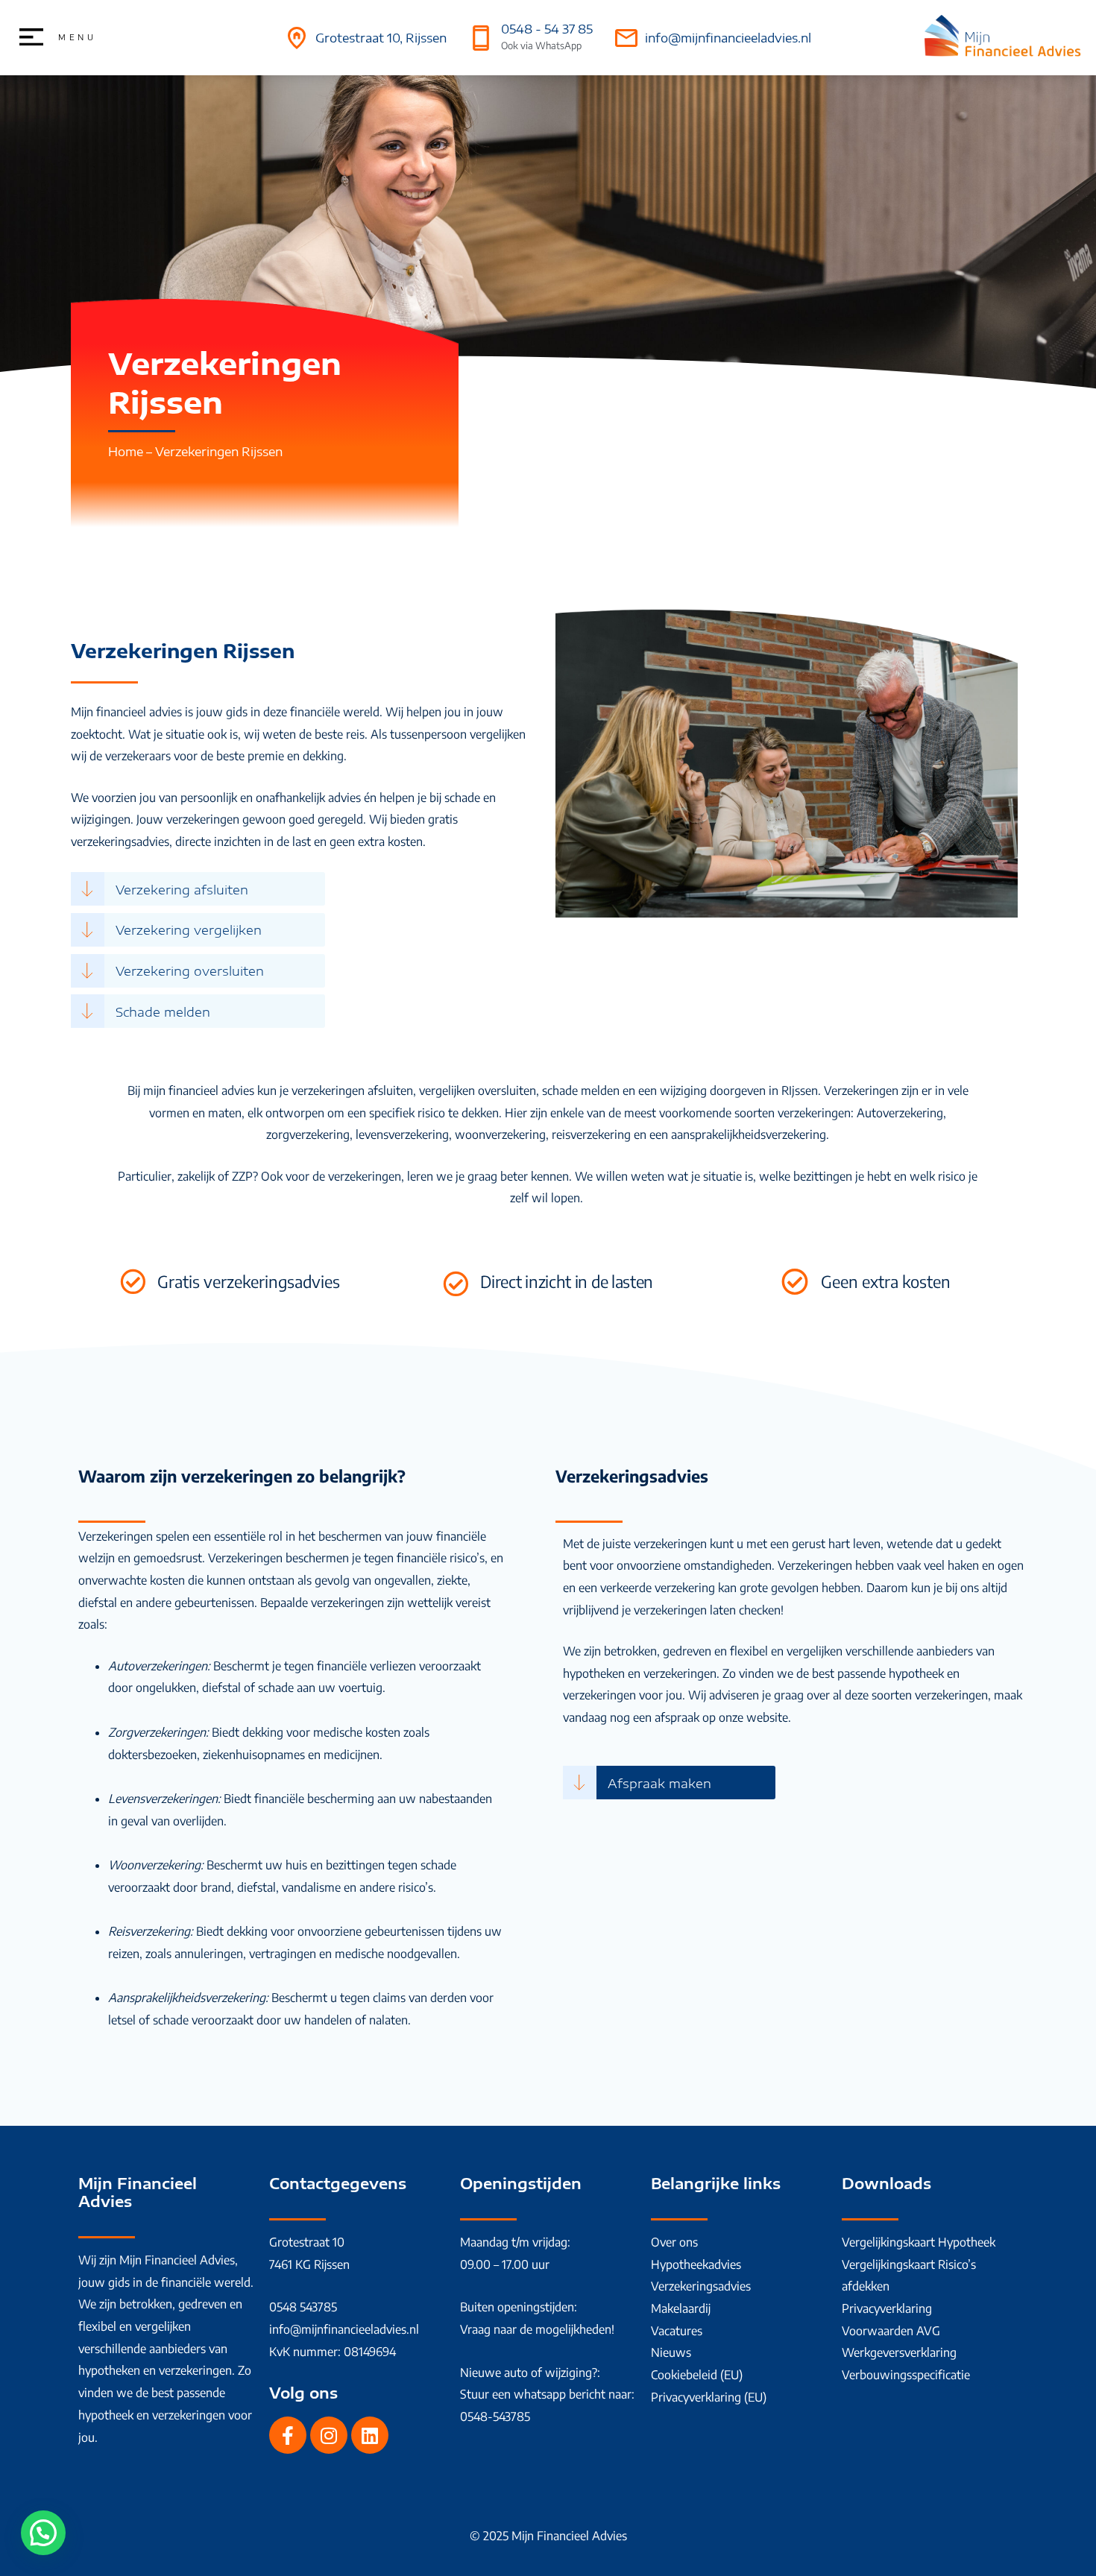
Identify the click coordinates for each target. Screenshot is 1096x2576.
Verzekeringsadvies (701, 2286)
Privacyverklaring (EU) (709, 2397)
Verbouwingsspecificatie (906, 2375)
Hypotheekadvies (696, 2264)
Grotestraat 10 (307, 2242)
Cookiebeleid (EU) (697, 2375)
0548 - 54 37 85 (547, 29)
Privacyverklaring (887, 2308)
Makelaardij (681, 2308)
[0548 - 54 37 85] (481, 38)
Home (126, 452)
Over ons (674, 2242)
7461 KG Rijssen (309, 2264)
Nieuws (671, 2352)
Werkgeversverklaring (899, 2352)
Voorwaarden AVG (891, 2331)
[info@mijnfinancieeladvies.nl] (626, 38)
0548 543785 (303, 2307)
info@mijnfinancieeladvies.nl (728, 38)
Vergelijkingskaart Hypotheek (919, 2242)
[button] (43, 2533)
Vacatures (677, 2331)
